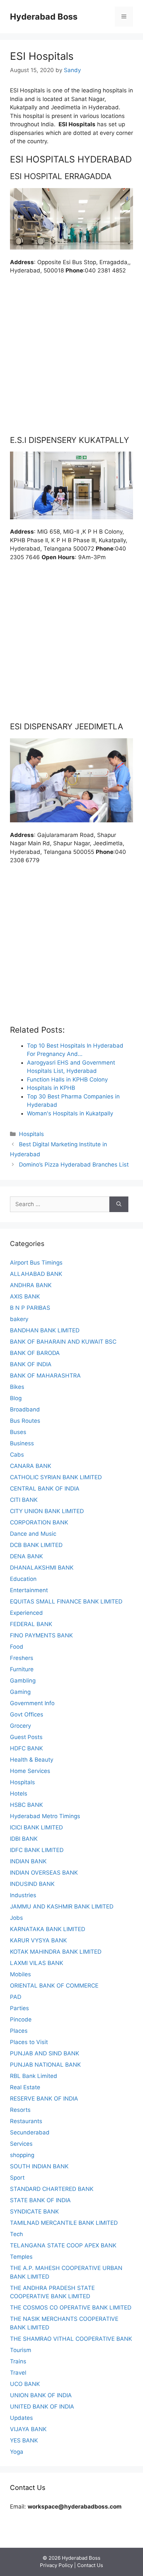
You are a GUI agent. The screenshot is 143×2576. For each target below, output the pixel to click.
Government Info (32, 1703)
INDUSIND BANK (32, 1884)
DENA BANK (26, 1556)
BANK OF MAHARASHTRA (45, 1376)
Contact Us (90, 2565)
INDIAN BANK (28, 1861)
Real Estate (25, 2087)
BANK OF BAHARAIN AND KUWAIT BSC (63, 1342)
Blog (16, 1398)
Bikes (17, 1387)
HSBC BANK (26, 1805)
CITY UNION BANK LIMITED (47, 1511)
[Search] (119, 1204)
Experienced (26, 1613)
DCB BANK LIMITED (36, 1545)
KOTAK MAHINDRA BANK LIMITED (56, 1952)
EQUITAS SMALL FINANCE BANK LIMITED (66, 1601)
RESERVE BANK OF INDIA (44, 2099)
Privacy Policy (56, 2565)
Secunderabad (30, 2132)
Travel (18, 2373)
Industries (23, 1895)
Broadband (25, 1409)
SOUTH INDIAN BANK (39, 2166)
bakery (19, 1319)
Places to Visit (29, 2042)
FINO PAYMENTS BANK (41, 1635)
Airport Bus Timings (36, 1263)
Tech (16, 2234)
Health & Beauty (32, 1760)
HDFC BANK (26, 1748)
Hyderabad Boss (44, 17)
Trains (18, 2361)
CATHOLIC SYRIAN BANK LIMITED (56, 1477)
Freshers (22, 1658)
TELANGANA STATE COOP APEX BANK (63, 2245)
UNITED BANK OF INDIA (42, 2407)
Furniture (22, 1669)
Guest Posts (26, 1737)
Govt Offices (27, 1714)
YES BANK (24, 2440)
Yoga (17, 2452)
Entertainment (29, 1590)
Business (22, 1443)
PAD (16, 1997)
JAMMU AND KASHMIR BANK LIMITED (62, 1906)
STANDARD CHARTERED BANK (52, 2189)
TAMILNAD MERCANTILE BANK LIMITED (64, 2223)
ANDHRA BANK (31, 1285)
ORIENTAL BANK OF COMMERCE (54, 1986)
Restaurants (26, 2121)
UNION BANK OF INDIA (41, 2395)
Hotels (19, 1794)
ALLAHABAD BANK (36, 1274)
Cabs (17, 1455)
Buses (18, 1432)
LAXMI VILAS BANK (37, 1963)
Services (21, 2144)
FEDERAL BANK (31, 1624)
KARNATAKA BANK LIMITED (48, 1929)
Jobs (16, 1918)
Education (23, 1579)
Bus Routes (25, 1421)
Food (17, 1647)
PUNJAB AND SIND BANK (45, 2053)
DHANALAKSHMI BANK (42, 1568)
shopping (22, 2155)
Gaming (20, 1692)
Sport (17, 2178)
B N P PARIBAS (30, 1308)
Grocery (20, 1726)
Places (19, 2031)
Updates (21, 2418)
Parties (19, 2008)
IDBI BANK (24, 1839)
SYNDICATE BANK (34, 2212)
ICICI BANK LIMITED (36, 1827)
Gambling (23, 1681)
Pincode (21, 2019)
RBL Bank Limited (34, 2076)
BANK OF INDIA (31, 1364)
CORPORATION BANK (39, 1522)
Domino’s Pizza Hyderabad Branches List (74, 1165)
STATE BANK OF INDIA (40, 2200)
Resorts (20, 2110)
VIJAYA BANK (28, 2429)
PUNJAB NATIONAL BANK (45, 2065)
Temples (21, 2257)
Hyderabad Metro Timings (45, 1816)
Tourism (21, 2350)
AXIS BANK (25, 1296)
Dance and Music (33, 1534)
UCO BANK (25, 2384)
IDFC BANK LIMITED (37, 1850)
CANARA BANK (31, 1466)
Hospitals (31, 1134)
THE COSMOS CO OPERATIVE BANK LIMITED (71, 2308)
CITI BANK (24, 1500)
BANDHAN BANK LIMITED (45, 1330)
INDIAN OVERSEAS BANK (44, 1873)
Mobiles (20, 1974)
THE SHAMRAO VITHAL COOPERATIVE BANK (71, 2339)
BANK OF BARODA (35, 1353)
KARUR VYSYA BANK (38, 1940)
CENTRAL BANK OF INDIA (45, 1489)
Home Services (30, 1771)
